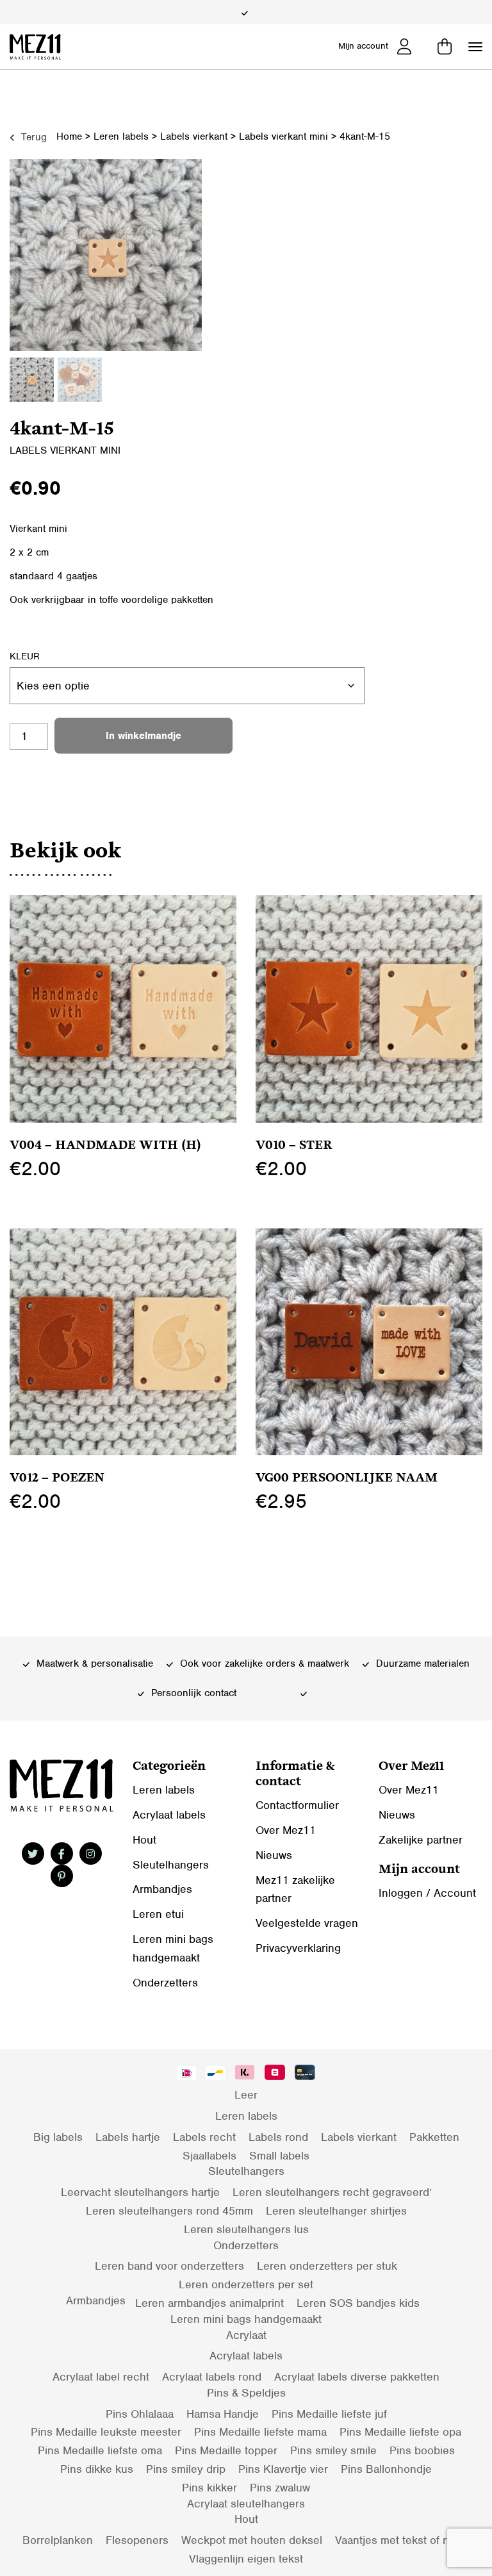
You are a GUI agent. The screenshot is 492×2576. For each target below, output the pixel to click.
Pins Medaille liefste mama (260, 2432)
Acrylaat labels (169, 1815)
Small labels (279, 2156)
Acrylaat (246, 2335)
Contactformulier (297, 1805)
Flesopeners (137, 2540)
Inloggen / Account (427, 1893)
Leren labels (121, 136)
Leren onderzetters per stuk (327, 2266)
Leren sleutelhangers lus (246, 2229)
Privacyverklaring (298, 1948)
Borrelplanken (58, 2540)
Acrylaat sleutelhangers (246, 2504)
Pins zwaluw (280, 2488)
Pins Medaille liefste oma (100, 2450)
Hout (144, 1840)
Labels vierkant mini (283, 136)
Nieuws (274, 1855)
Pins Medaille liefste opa (400, 2432)
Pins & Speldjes (246, 2393)
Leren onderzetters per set (246, 2284)
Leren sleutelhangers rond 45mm (169, 2211)
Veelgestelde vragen (307, 1923)
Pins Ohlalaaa (140, 2414)
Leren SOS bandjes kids (358, 2303)
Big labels (58, 2137)
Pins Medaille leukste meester (106, 2432)
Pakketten (434, 2137)
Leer (246, 2095)
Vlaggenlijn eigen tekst (246, 2559)
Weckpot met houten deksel (252, 2540)
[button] (475, 47)
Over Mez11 (286, 1830)
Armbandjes (162, 1889)
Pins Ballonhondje (386, 2469)
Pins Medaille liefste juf (329, 2414)
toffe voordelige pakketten (156, 600)
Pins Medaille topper (226, 2450)
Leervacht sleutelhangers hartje (140, 2192)
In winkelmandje (143, 736)
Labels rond (278, 2137)
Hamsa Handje (223, 2414)
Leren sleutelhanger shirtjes (336, 2211)
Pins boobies (422, 2450)
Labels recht (204, 2137)
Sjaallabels (209, 2156)
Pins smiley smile (333, 2450)
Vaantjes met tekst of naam (402, 2540)
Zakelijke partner (421, 1840)
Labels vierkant (194, 136)
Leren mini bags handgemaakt (246, 2319)
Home (69, 136)
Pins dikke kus (97, 2469)
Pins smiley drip (186, 2469)
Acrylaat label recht (101, 2377)
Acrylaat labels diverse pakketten (357, 2377)
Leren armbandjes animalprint (209, 2303)
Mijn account (363, 46)
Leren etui (158, 1914)
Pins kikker (209, 2488)
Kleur (25, 656)
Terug (32, 137)
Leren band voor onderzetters (169, 2266)
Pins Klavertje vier (283, 2469)
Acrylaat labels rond (212, 2377)
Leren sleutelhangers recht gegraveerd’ (332, 2192)
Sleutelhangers (171, 1865)
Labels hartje (128, 2137)
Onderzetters (165, 1983)
